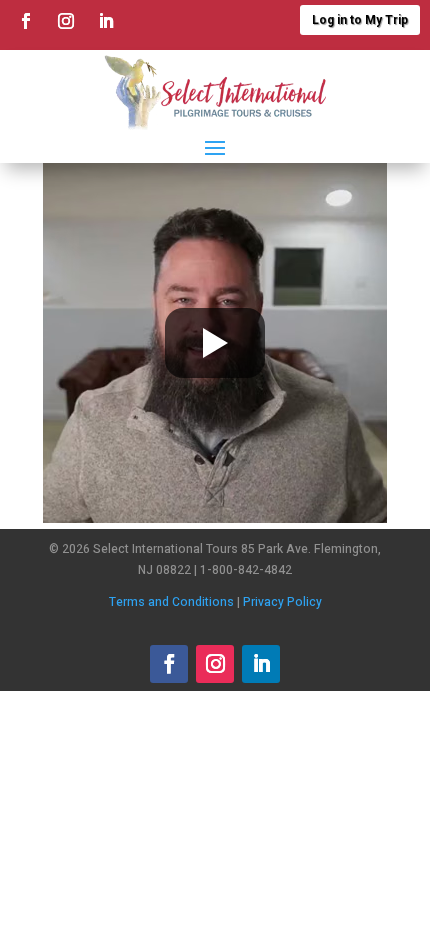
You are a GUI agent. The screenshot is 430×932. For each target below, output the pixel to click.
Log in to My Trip (360, 20)
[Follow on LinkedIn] (106, 21)
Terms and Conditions (171, 602)
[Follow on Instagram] (66, 21)
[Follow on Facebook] (26, 21)
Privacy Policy (282, 602)
